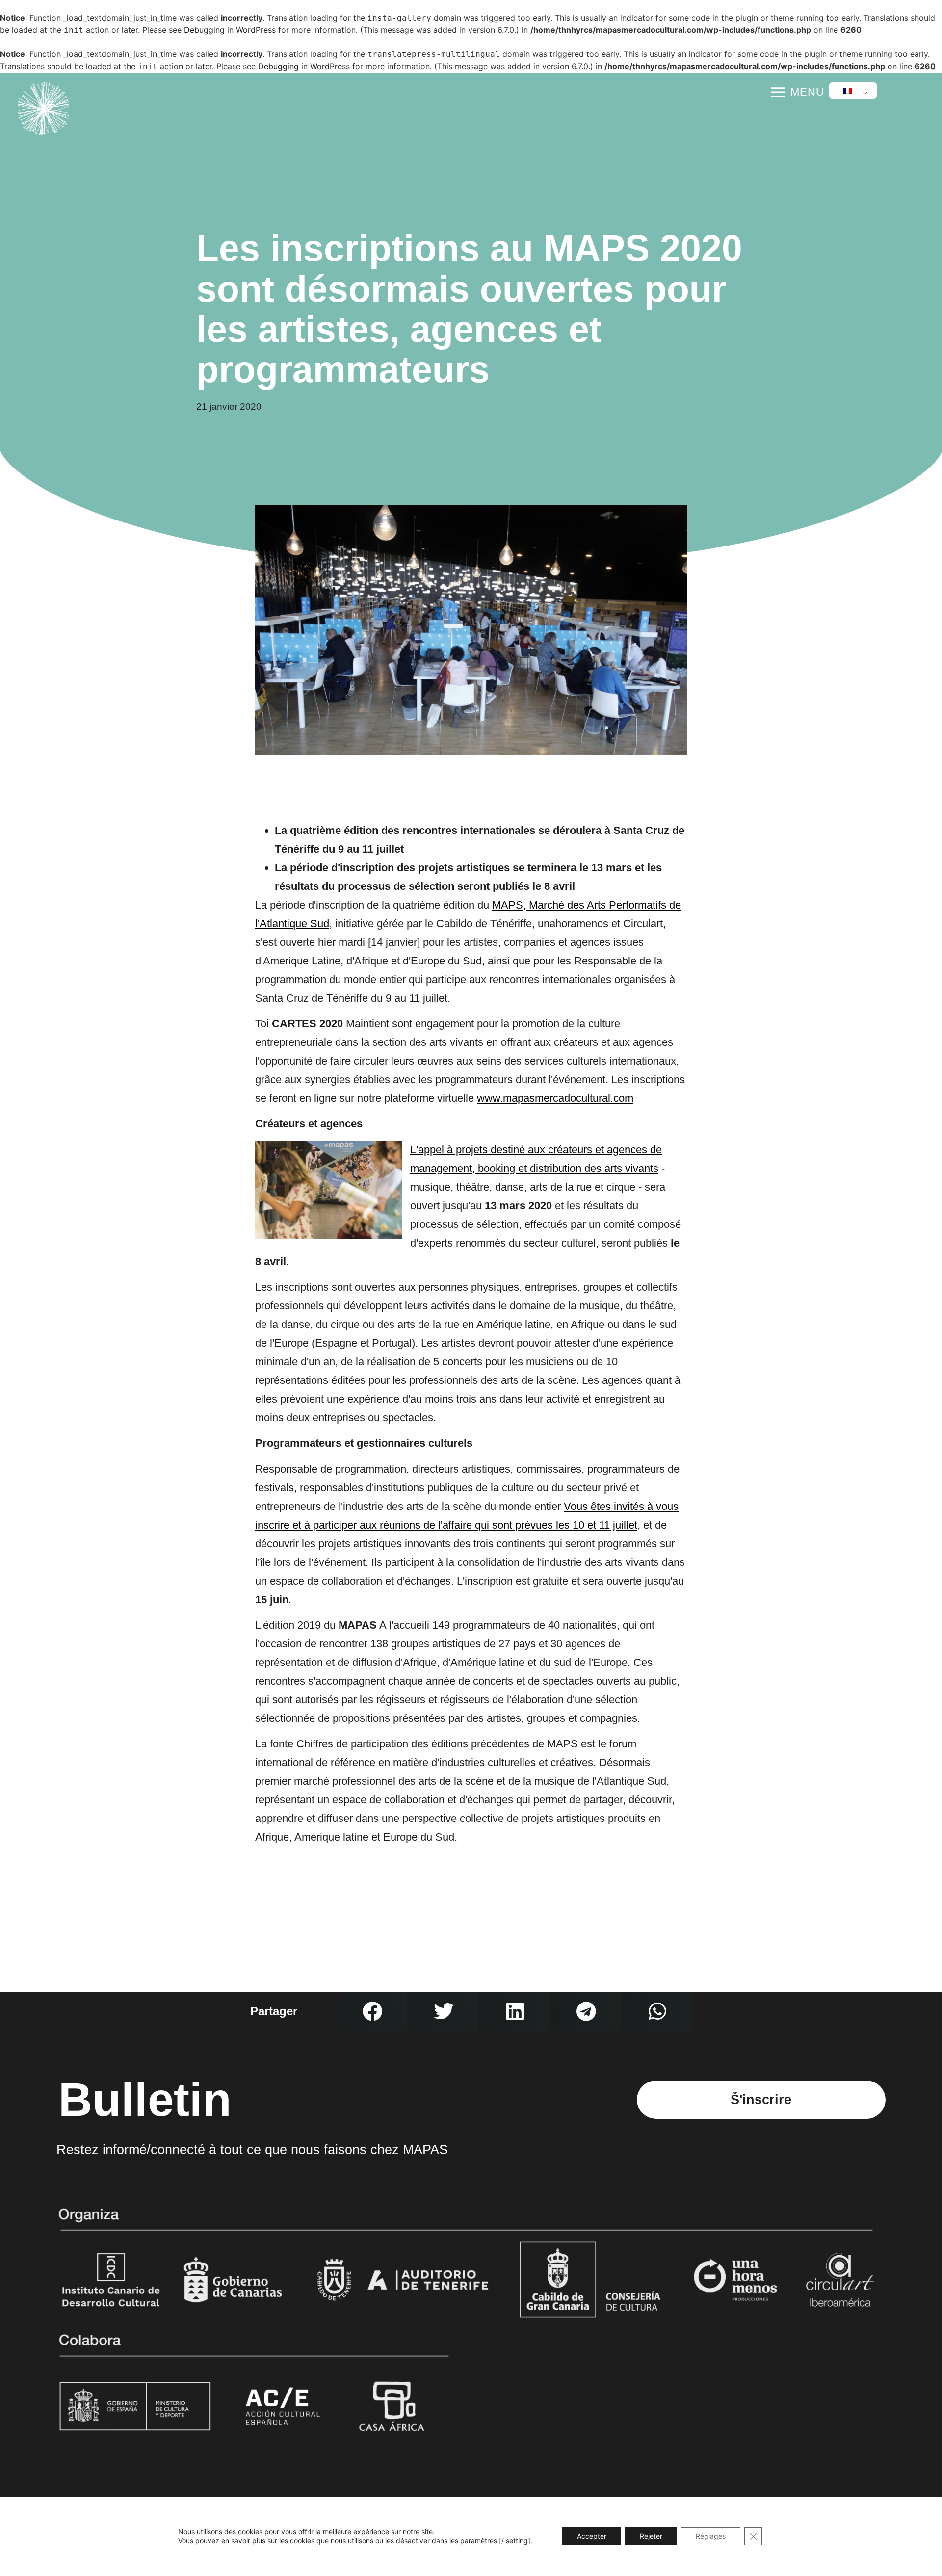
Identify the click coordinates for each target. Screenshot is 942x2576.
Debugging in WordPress (230, 30)
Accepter (592, 2536)
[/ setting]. (516, 2540)
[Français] (851, 91)
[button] (373, 2012)
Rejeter (651, 2536)
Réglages (711, 2536)
